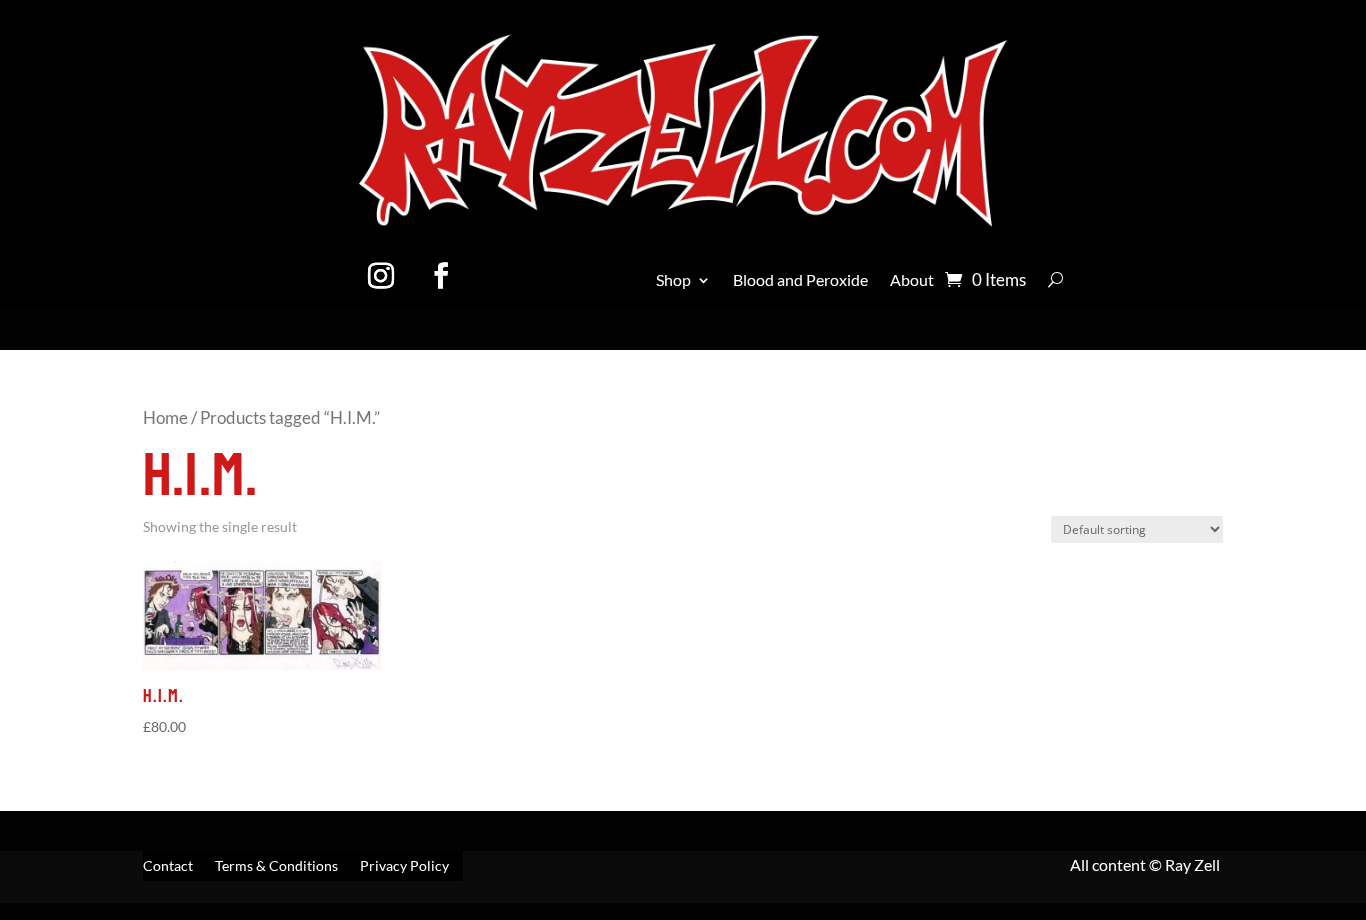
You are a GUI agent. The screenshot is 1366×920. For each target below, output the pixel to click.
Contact (168, 866)
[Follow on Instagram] (381, 276)
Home (165, 418)
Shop (673, 281)
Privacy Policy (404, 866)
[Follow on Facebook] (441, 276)
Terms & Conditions (276, 866)
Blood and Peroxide (800, 281)
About (912, 281)
